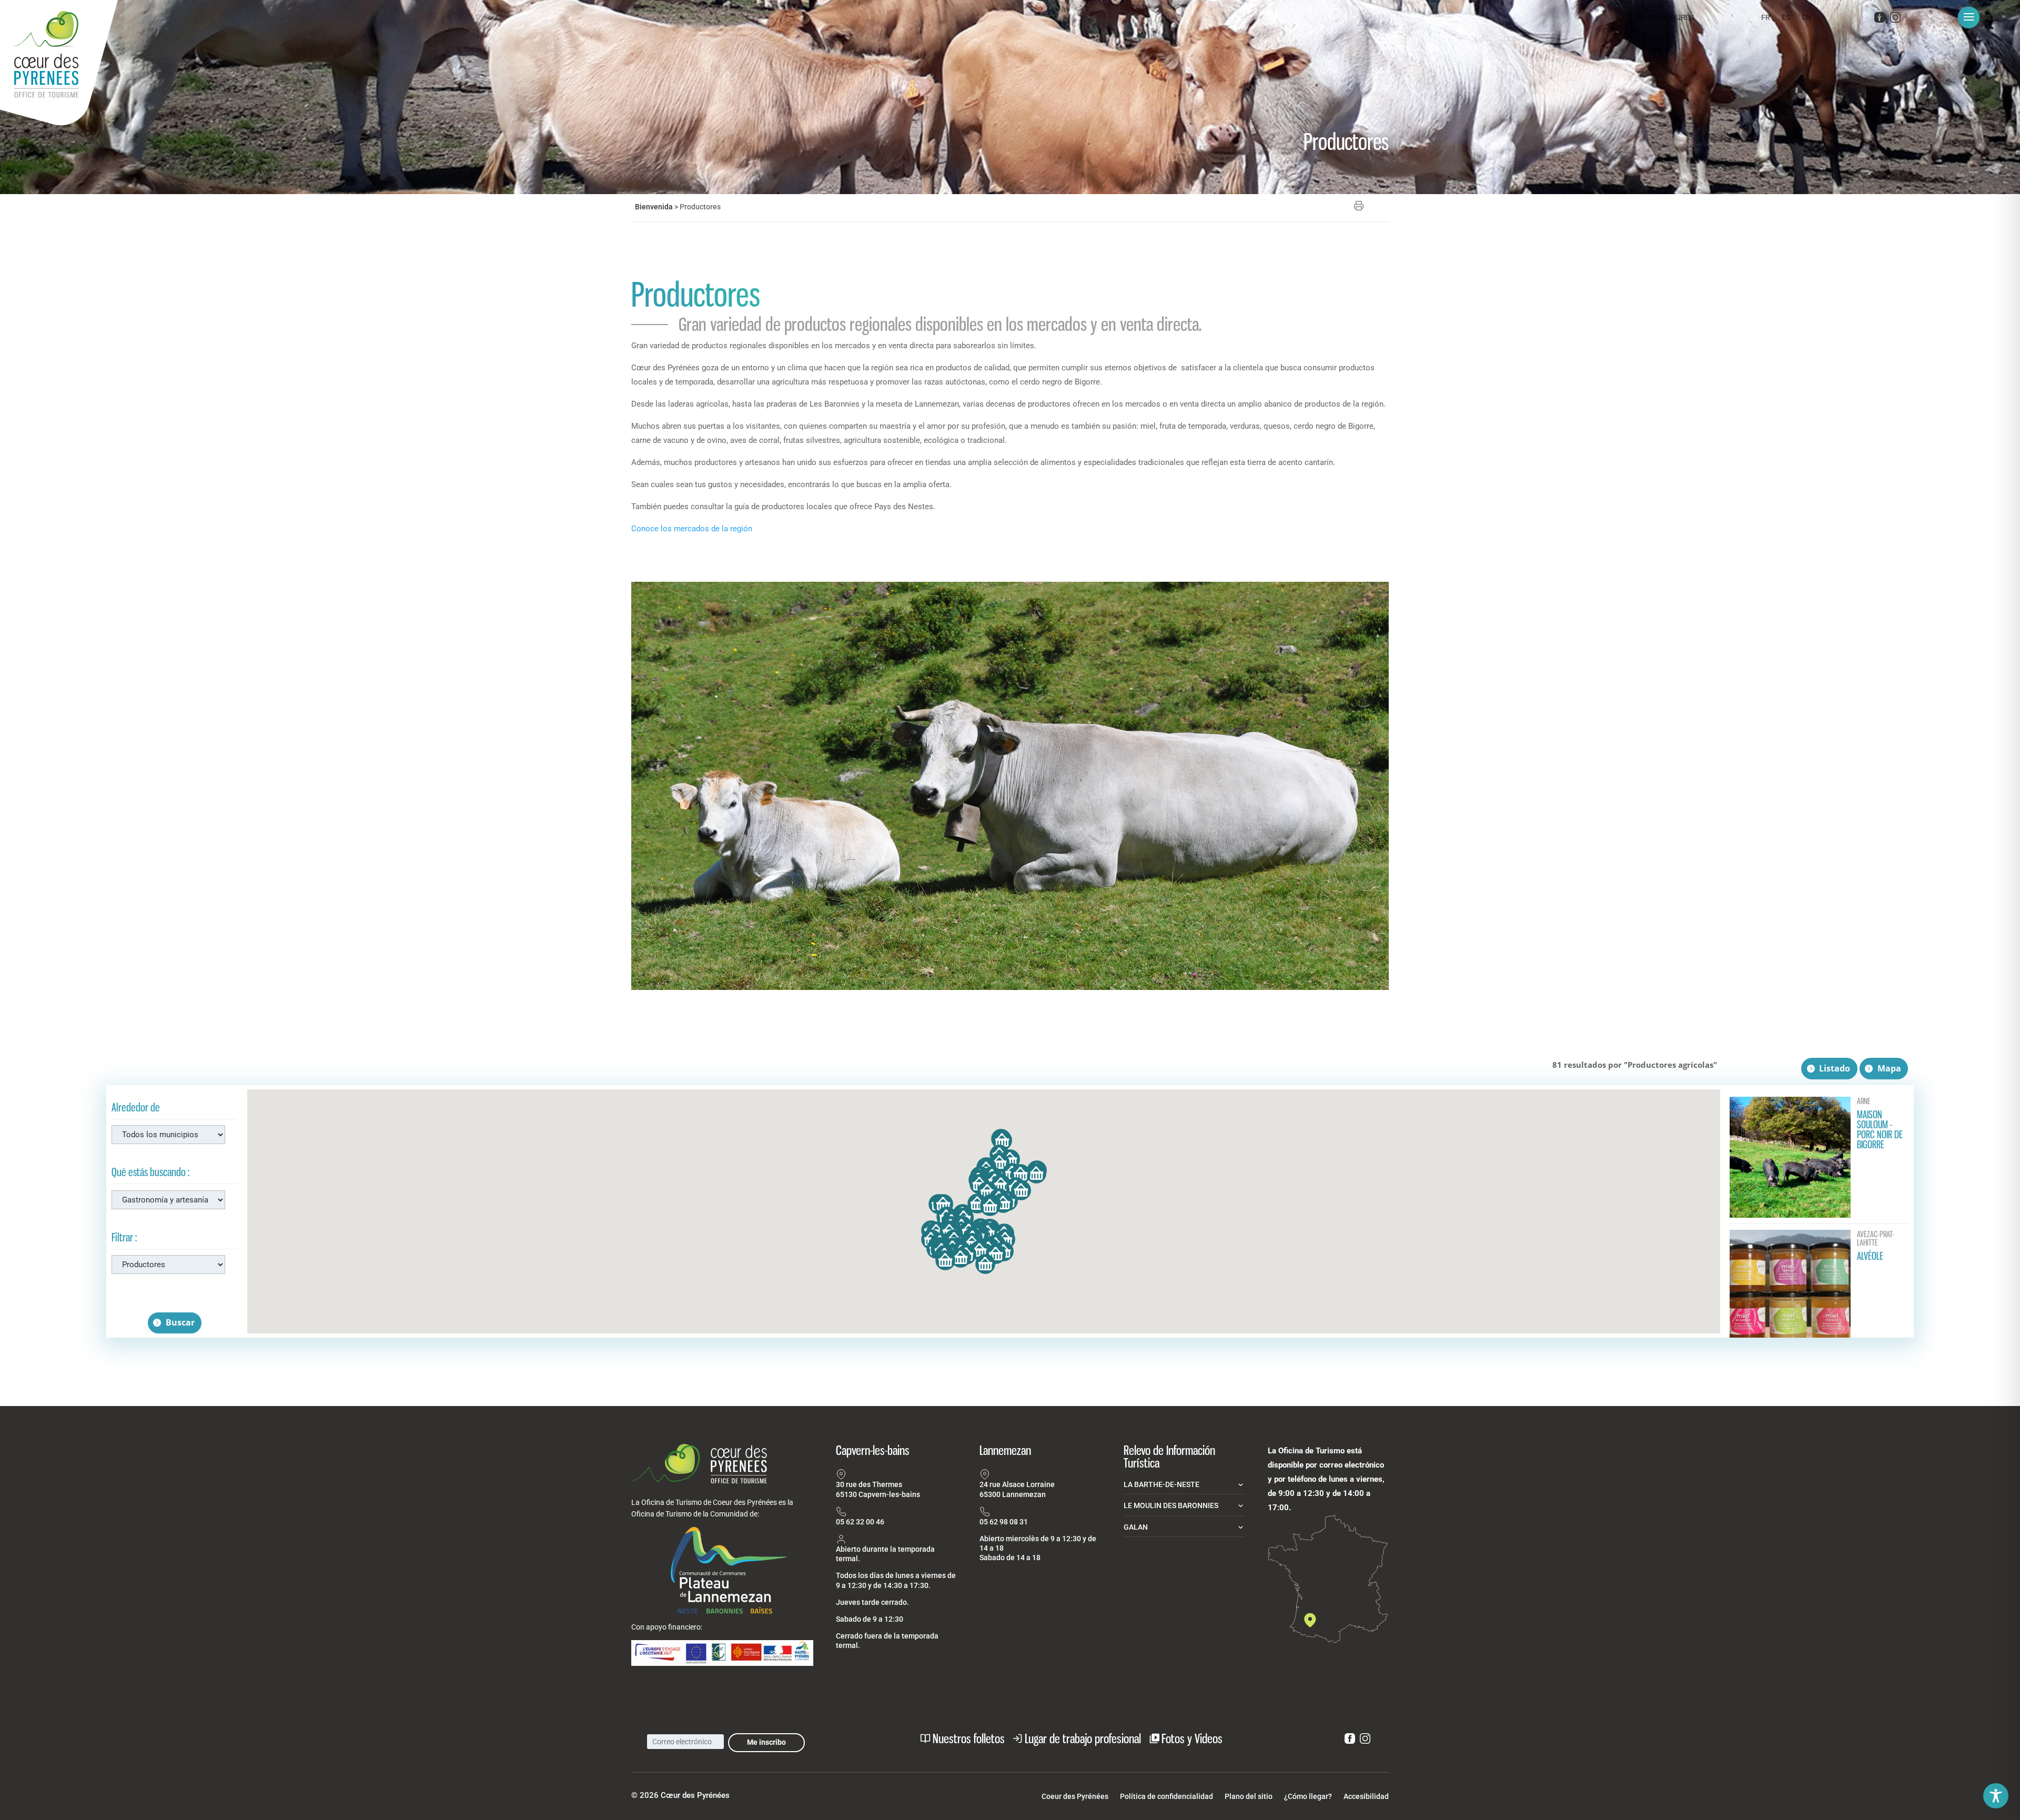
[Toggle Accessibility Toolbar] (1996, 1796)
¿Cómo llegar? (1308, 1797)
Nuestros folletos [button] (969, 1738)
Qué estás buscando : (150, 1172)
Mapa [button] (1889, 1068)
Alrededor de (136, 1108)
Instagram (1895, 19)
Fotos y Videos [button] (1192, 1738)
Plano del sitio (1249, 1797)
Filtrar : (124, 1237)
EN (1806, 18)
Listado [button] (1835, 1068)
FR (1766, 18)
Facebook (1880, 19)
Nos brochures (1664, 17)
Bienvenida (654, 207)
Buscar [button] (180, 1322)
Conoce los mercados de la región (692, 529)
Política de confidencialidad (1166, 1797)
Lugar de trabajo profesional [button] (1083, 1738)
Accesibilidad (1366, 1797)
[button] (1984, 17)
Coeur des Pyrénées (1075, 1797)
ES (1786, 18)
